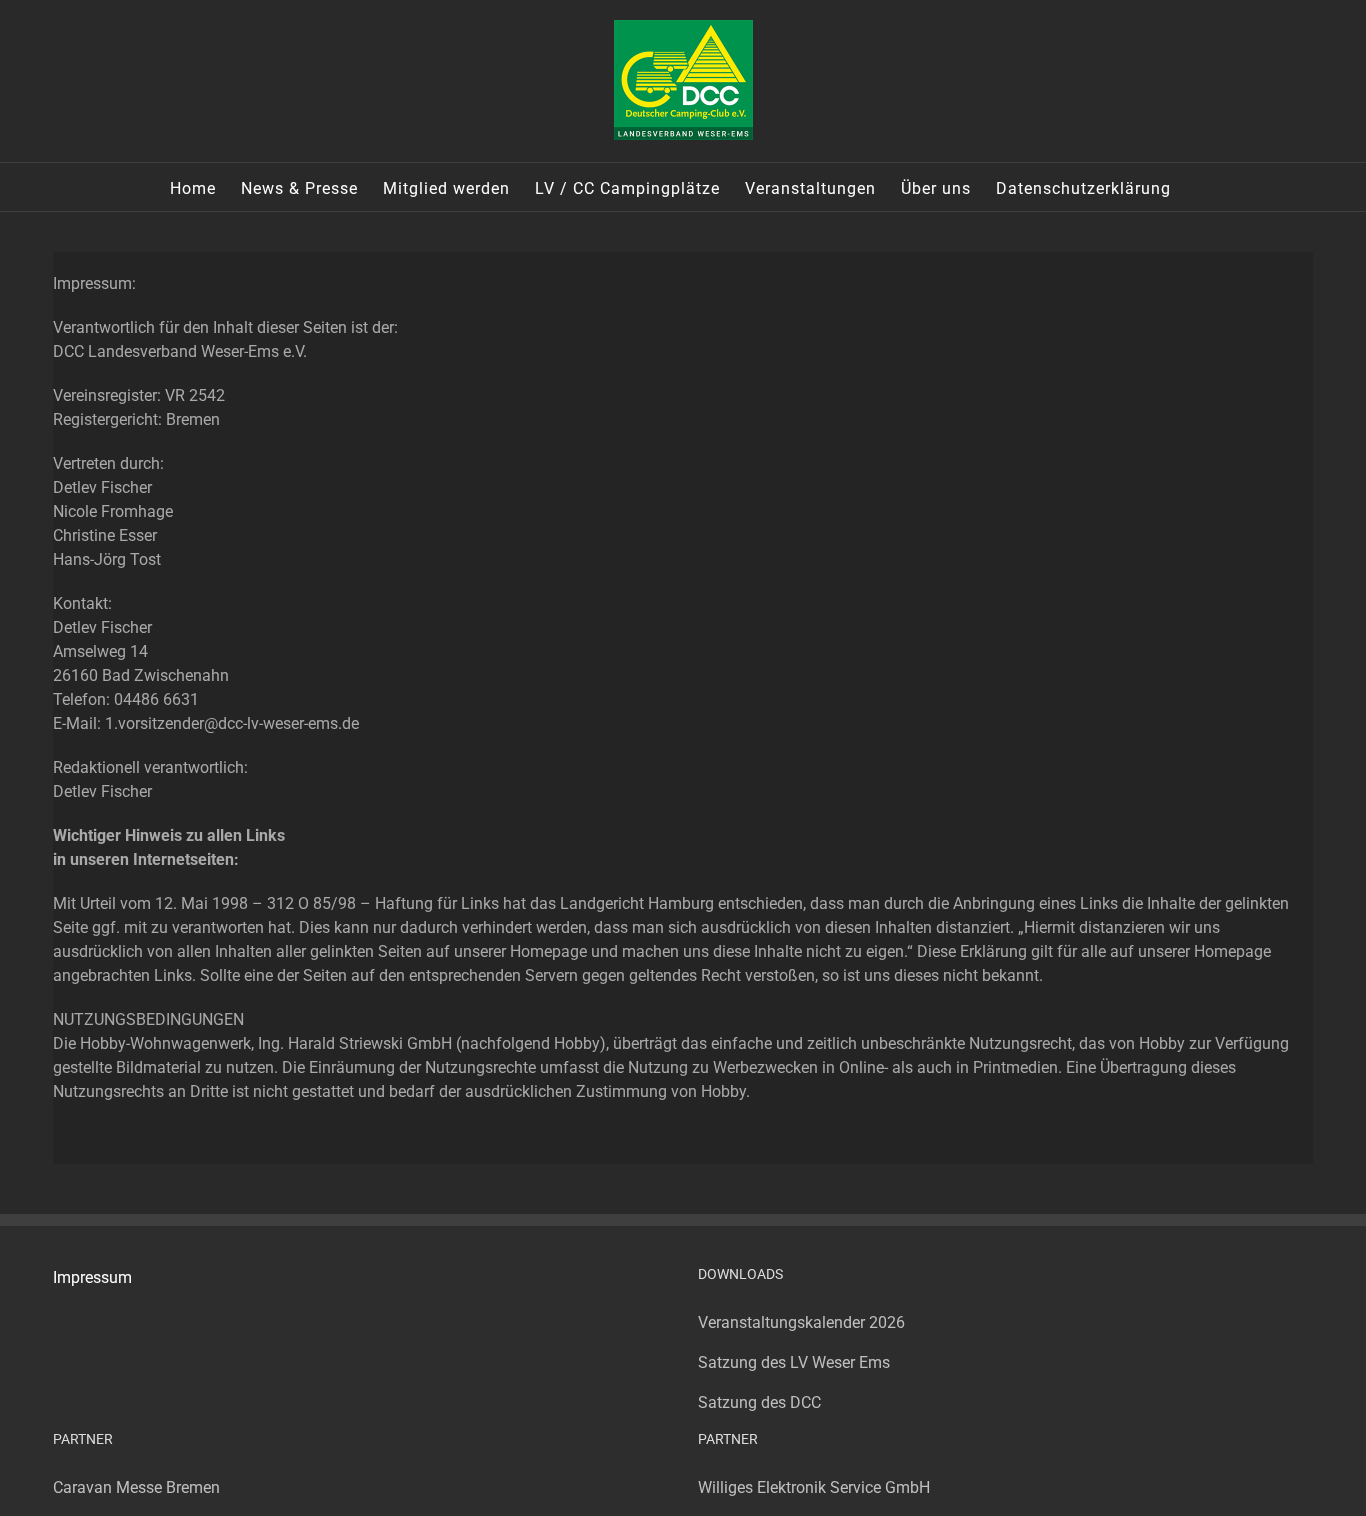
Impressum (92, 1277)
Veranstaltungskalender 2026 (801, 1322)
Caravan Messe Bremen (136, 1487)
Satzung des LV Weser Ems (794, 1362)
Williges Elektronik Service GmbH (814, 1487)
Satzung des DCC (759, 1402)
